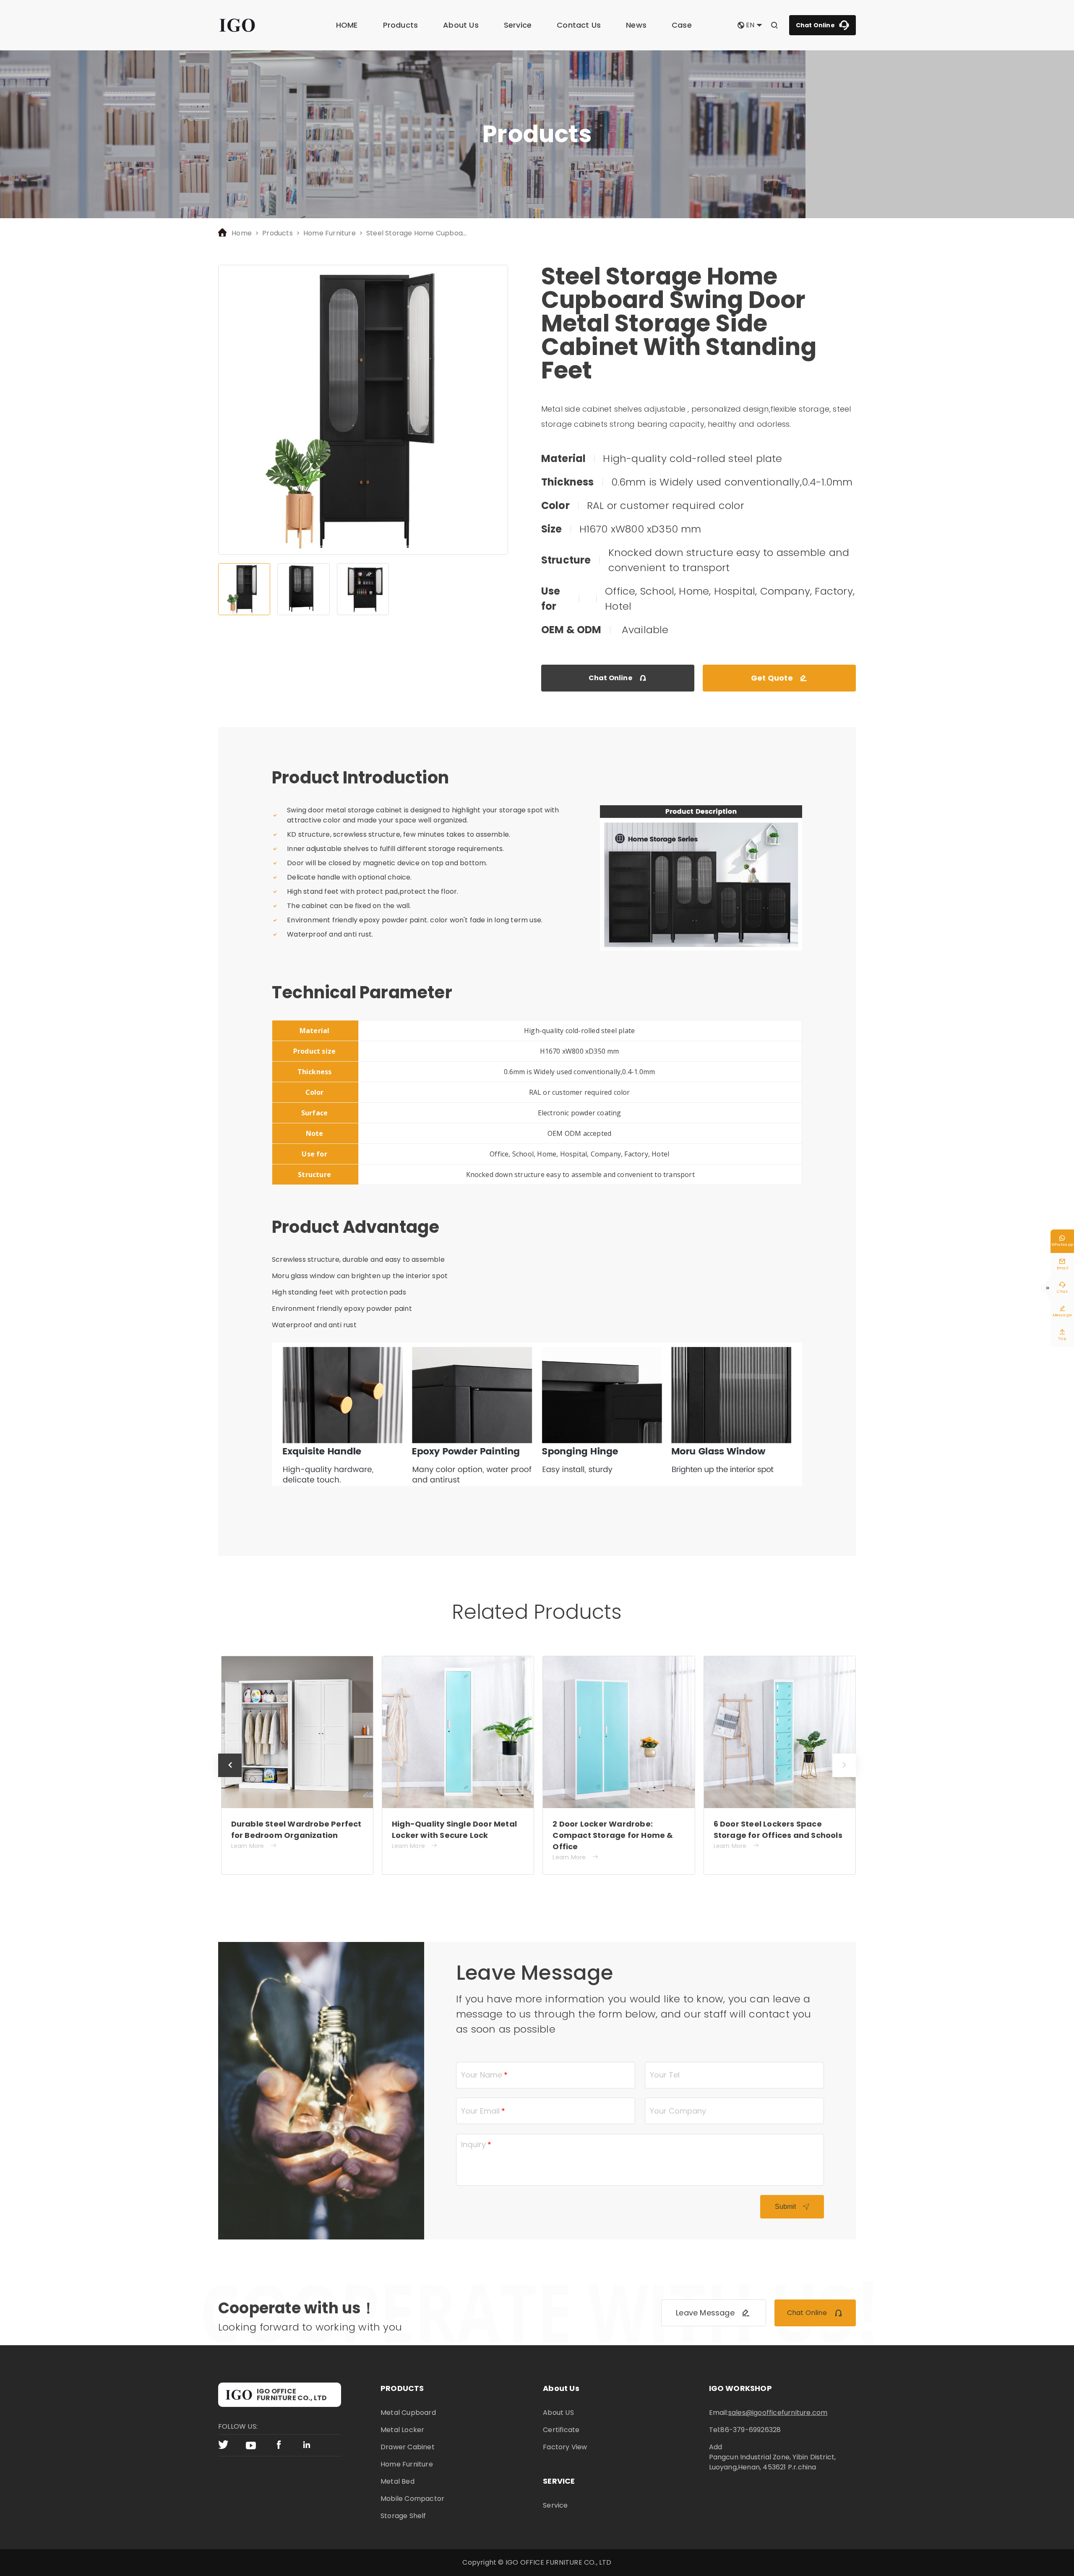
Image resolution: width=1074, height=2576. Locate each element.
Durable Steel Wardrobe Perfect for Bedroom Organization (296, 1830)
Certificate (561, 2430)
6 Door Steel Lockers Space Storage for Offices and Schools (778, 1830)
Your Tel (665, 2075)
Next (844, 1777)
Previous (230, 1777)
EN (750, 25)
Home (242, 233)
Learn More (254, 1846)
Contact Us (579, 25)
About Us (461, 25)
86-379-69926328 (751, 2430)
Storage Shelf (403, 2516)
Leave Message (713, 2313)
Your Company (678, 2111)
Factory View (565, 2447)
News (636, 25)
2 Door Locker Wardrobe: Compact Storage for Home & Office (613, 1835)
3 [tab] (363, 589)
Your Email (480, 2111)
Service (518, 25)
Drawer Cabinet (408, 2447)
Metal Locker (402, 2430)
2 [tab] (303, 589)
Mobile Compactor (412, 2499)
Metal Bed (398, 2481)
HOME (347, 25)
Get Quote (779, 678)
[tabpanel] (363, 410)
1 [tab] (244, 589)
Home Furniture (330, 233)
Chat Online (822, 25)
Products (401, 25)
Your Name (482, 2075)
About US (558, 2413)
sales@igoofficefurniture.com (778, 2413)
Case (682, 25)
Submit (792, 2207)
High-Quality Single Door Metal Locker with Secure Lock (454, 1830)
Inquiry (473, 2144)
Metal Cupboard (408, 2413)
